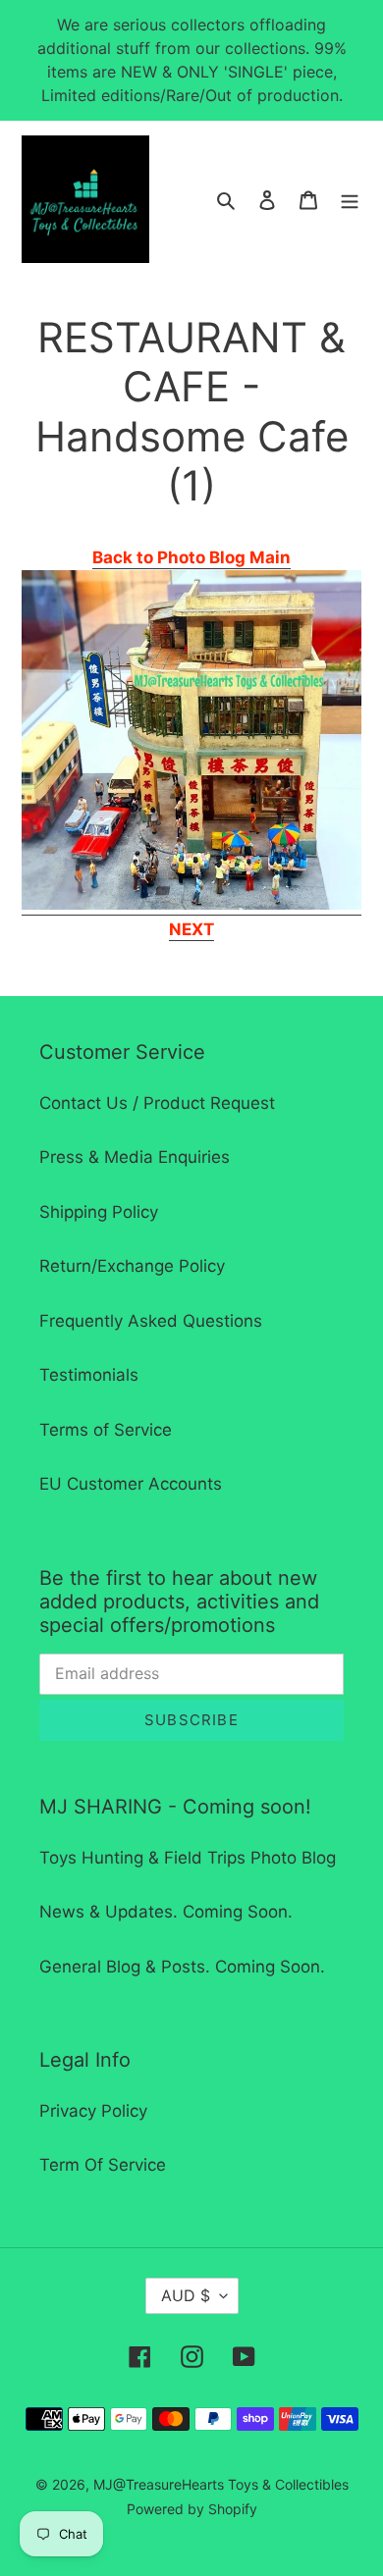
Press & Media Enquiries (135, 1157)
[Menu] (350, 199)
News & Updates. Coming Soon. (166, 1912)
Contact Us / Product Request (157, 1103)
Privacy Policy (93, 2111)
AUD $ (186, 2295)
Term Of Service (103, 2165)
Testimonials (89, 1375)
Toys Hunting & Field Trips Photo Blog (188, 1858)
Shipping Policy (99, 1212)
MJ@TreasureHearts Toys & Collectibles (221, 2484)
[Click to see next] (191, 905)
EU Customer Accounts (131, 1484)
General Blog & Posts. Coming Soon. (182, 1967)
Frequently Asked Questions (151, 1321)
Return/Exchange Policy (132, 1266)
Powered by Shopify (192, 2509)
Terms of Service (106, 1430)
